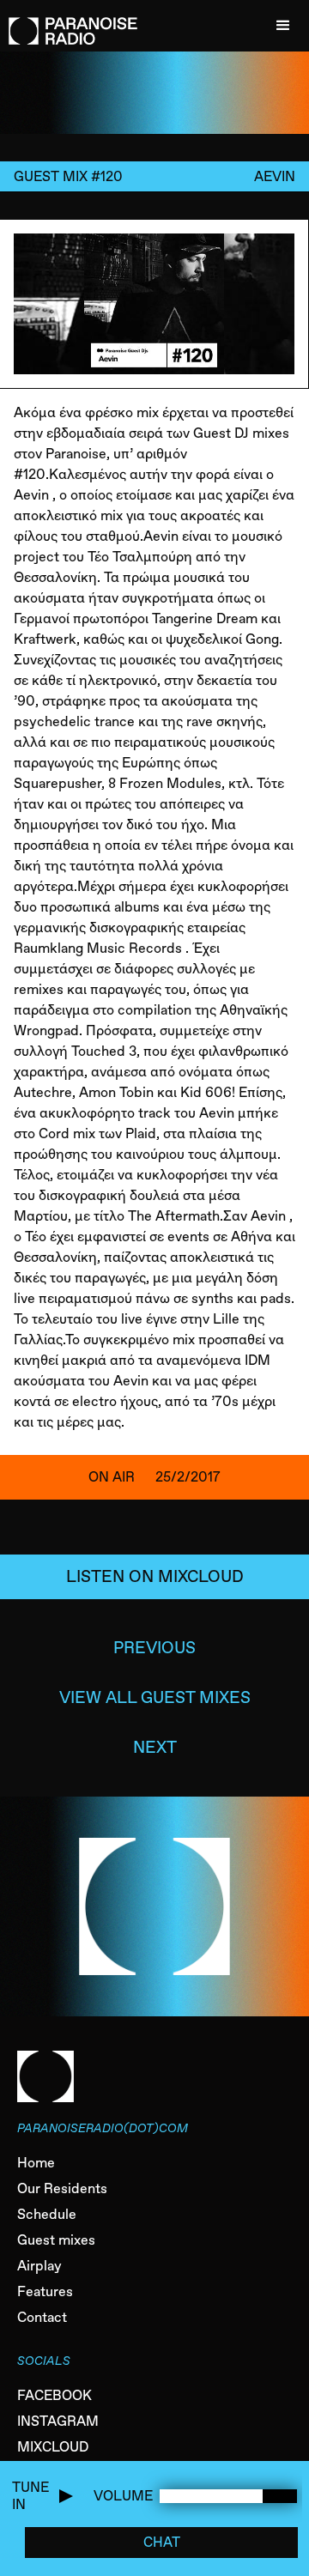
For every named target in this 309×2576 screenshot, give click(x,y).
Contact (42, 2317)
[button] (283, 26)
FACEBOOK (55, 2395)
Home (36, 2163)
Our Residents (62, 2188)
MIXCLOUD (53, 2447)
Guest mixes (56, 2240)
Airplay (39, 2266)
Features (45, 2291)
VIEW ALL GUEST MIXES (155, 1697)
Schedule (47, 2214)
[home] (69, 22)
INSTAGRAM (58, 2421)
